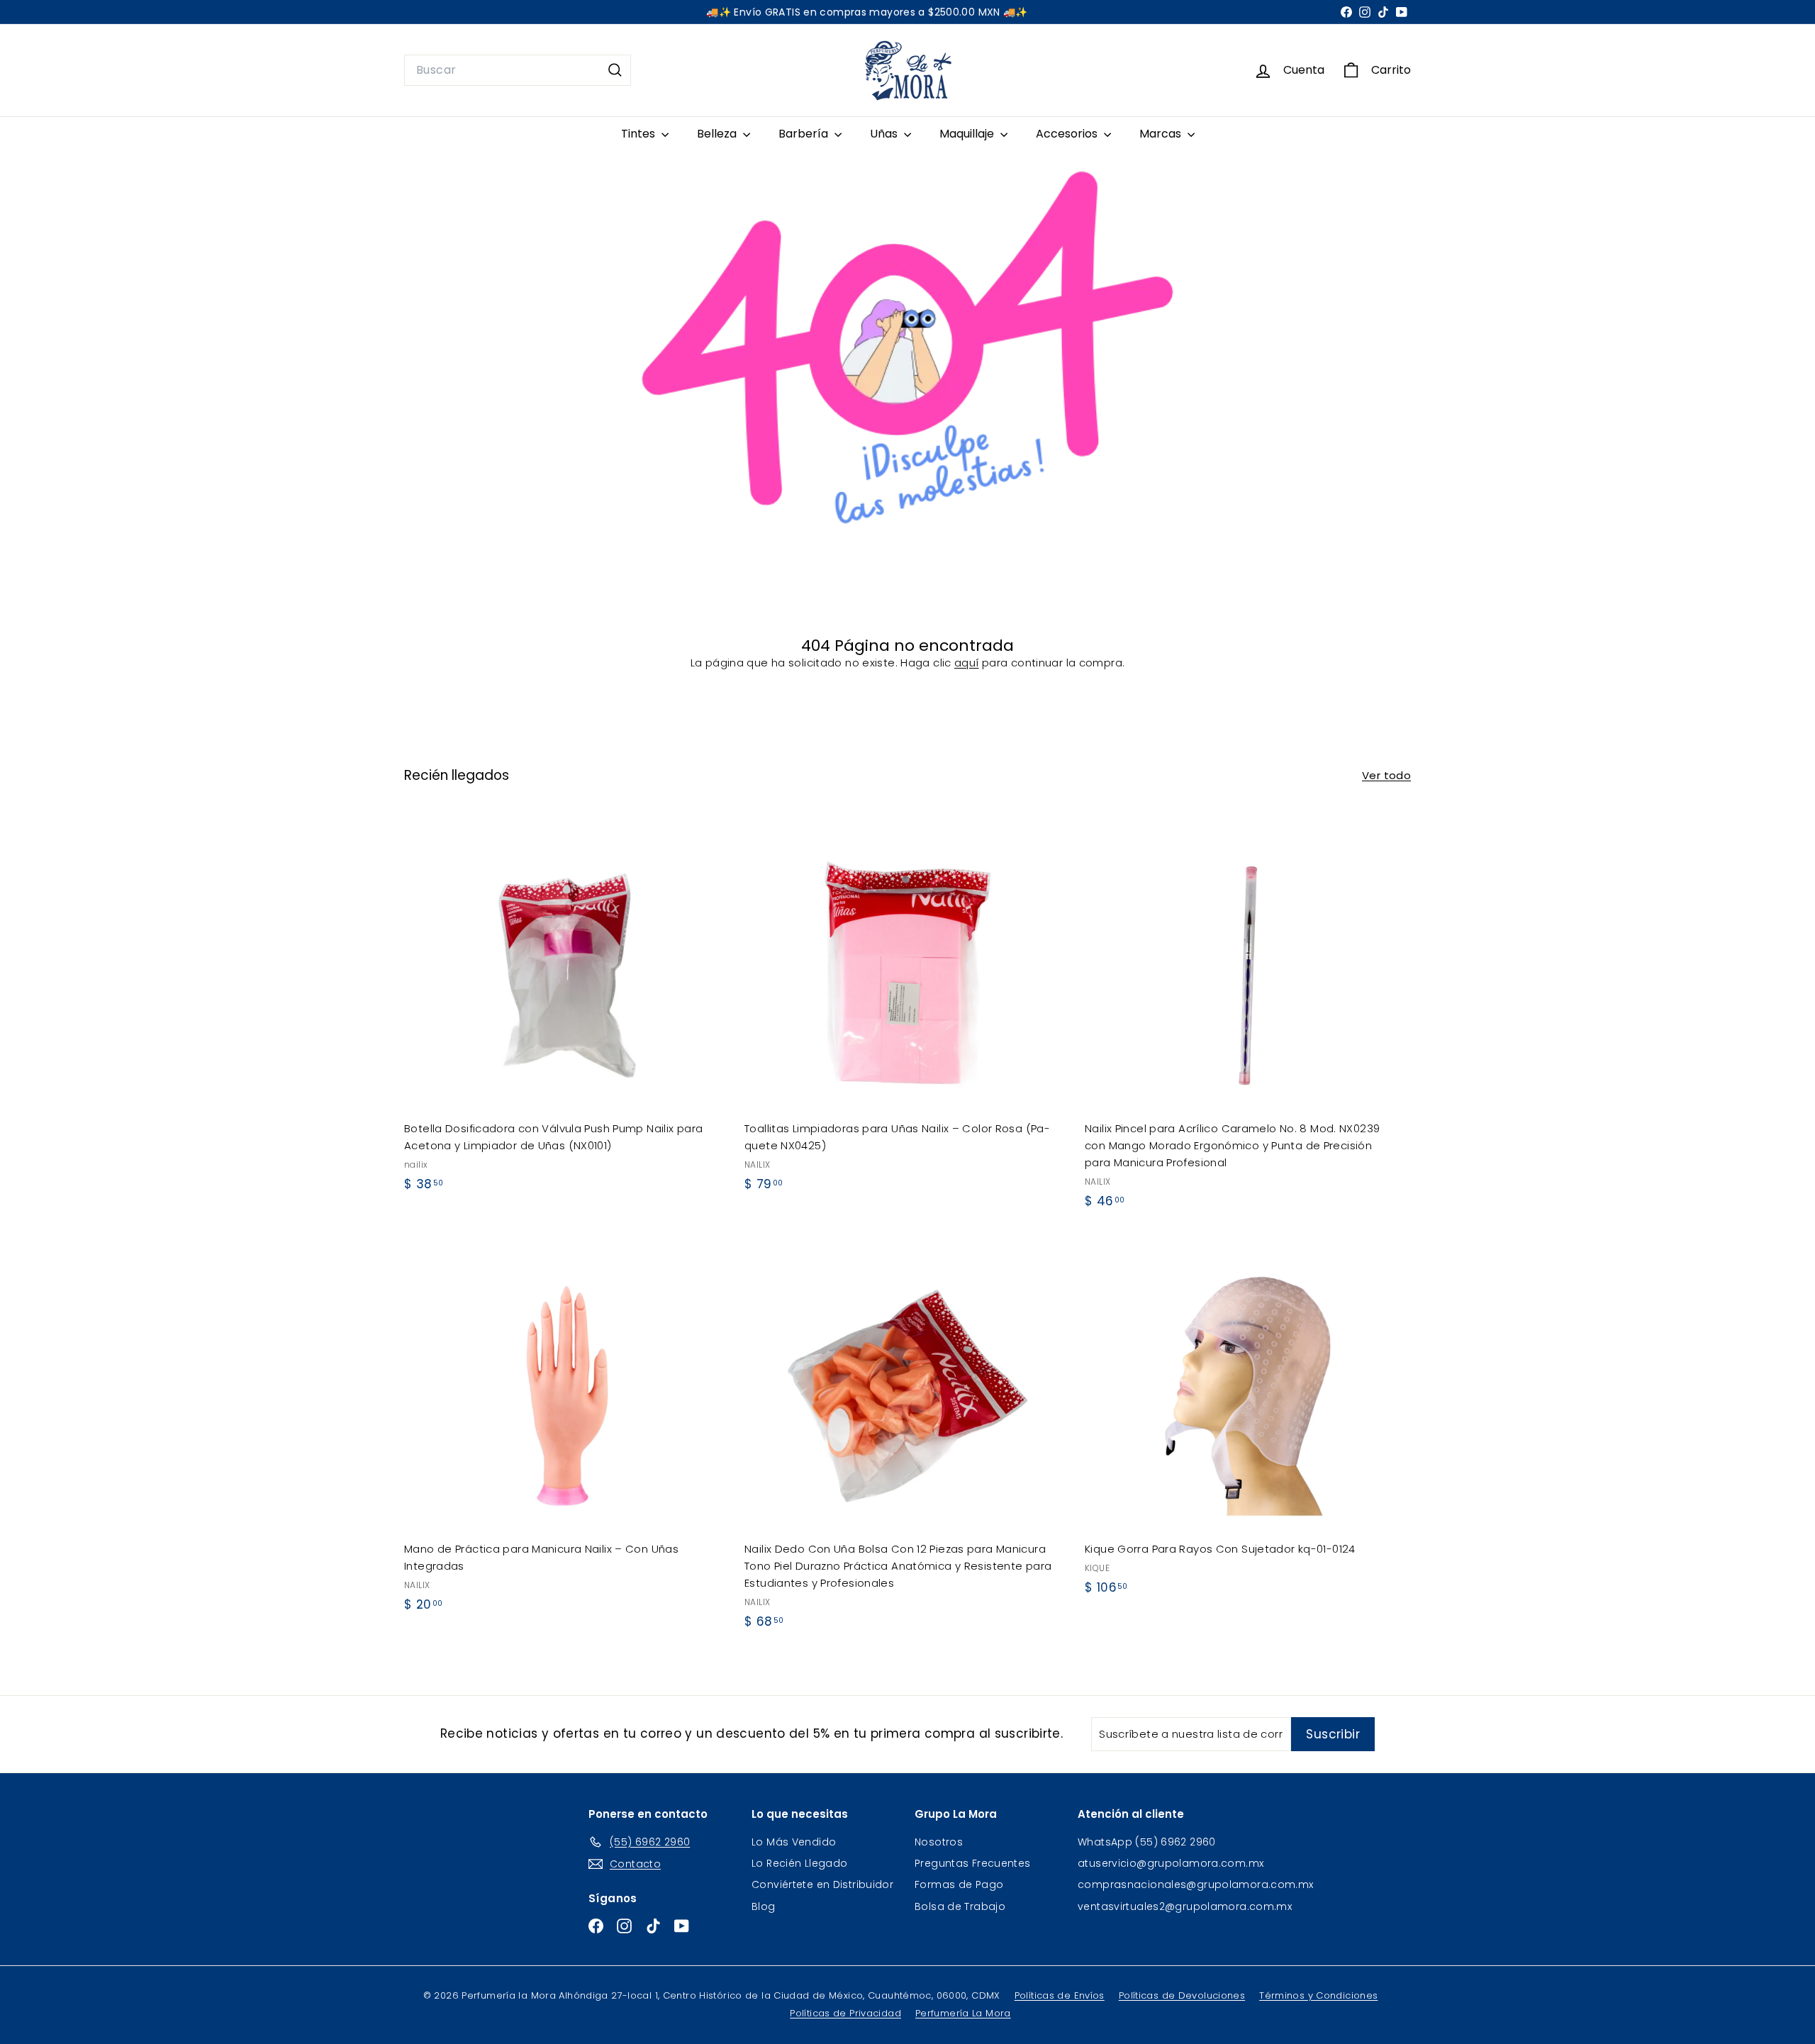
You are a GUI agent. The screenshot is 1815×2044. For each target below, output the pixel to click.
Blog (764, 1906)
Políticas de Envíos (1060, 1995)
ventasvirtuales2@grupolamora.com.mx (1185, 1906)
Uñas (885, 134)
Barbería (805, 134)
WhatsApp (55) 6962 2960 (1147, 1842)
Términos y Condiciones (1318, 1995)
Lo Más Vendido (794, 1842)
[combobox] (518, 70)
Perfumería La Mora (963, 2013)
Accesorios (1068, 134)
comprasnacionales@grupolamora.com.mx (1196, 1884)
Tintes (640, 134)
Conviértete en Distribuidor (822, 1884)
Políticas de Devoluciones (1182, 1995)
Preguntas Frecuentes (973, 1863)
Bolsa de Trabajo (960, 1906)
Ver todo (1386, 775)
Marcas (1162, 134)
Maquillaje (968, 134)
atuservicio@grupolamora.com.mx (1171, 1863)
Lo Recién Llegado (799, 1863)
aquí (967, 663)
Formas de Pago (959, 1884)
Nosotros (939, 1842)
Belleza (718, 134)
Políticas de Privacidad (845, 2013)
